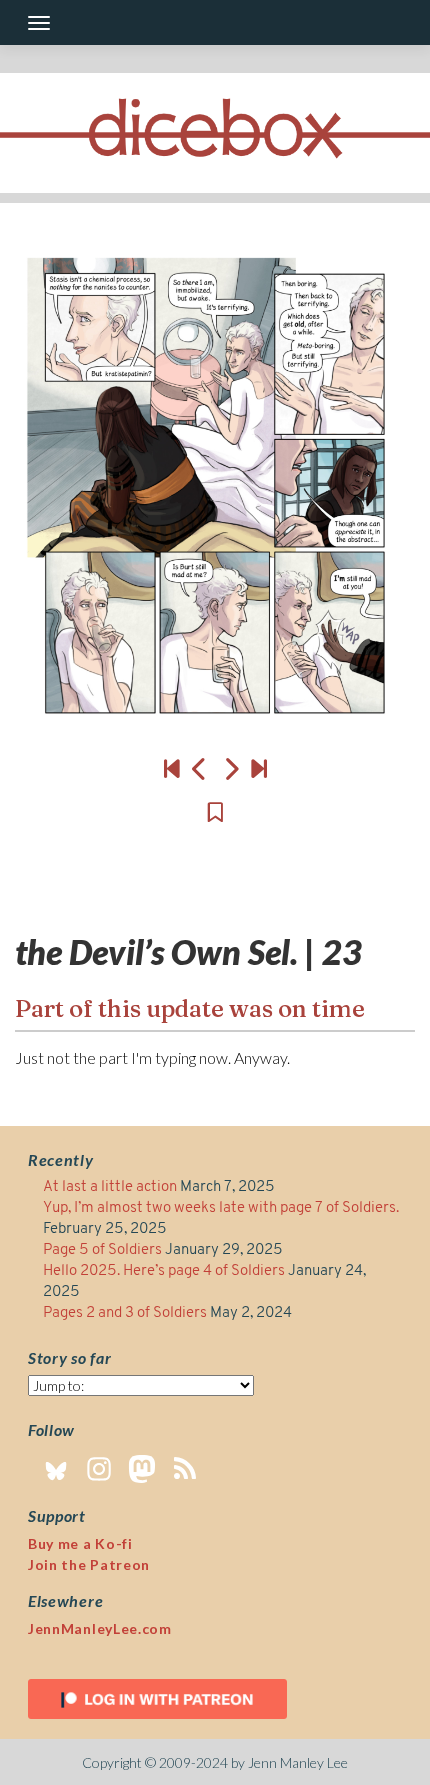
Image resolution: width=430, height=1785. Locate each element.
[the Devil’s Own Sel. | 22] (200, 768)
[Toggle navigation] (39, 23)
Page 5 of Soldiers (102, 1250)
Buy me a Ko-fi (80, 1543)
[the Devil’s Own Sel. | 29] (259, 768)
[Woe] (172, 768)
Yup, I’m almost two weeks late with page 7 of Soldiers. (222, 1208)
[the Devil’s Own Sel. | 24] (215, 496)
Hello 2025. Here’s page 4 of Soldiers (164, 1271)
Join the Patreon (89, 1564)
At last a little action (110, 1187)
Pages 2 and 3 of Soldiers (125, 1313)
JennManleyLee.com (100, 1628)
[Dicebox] (215, 133)
